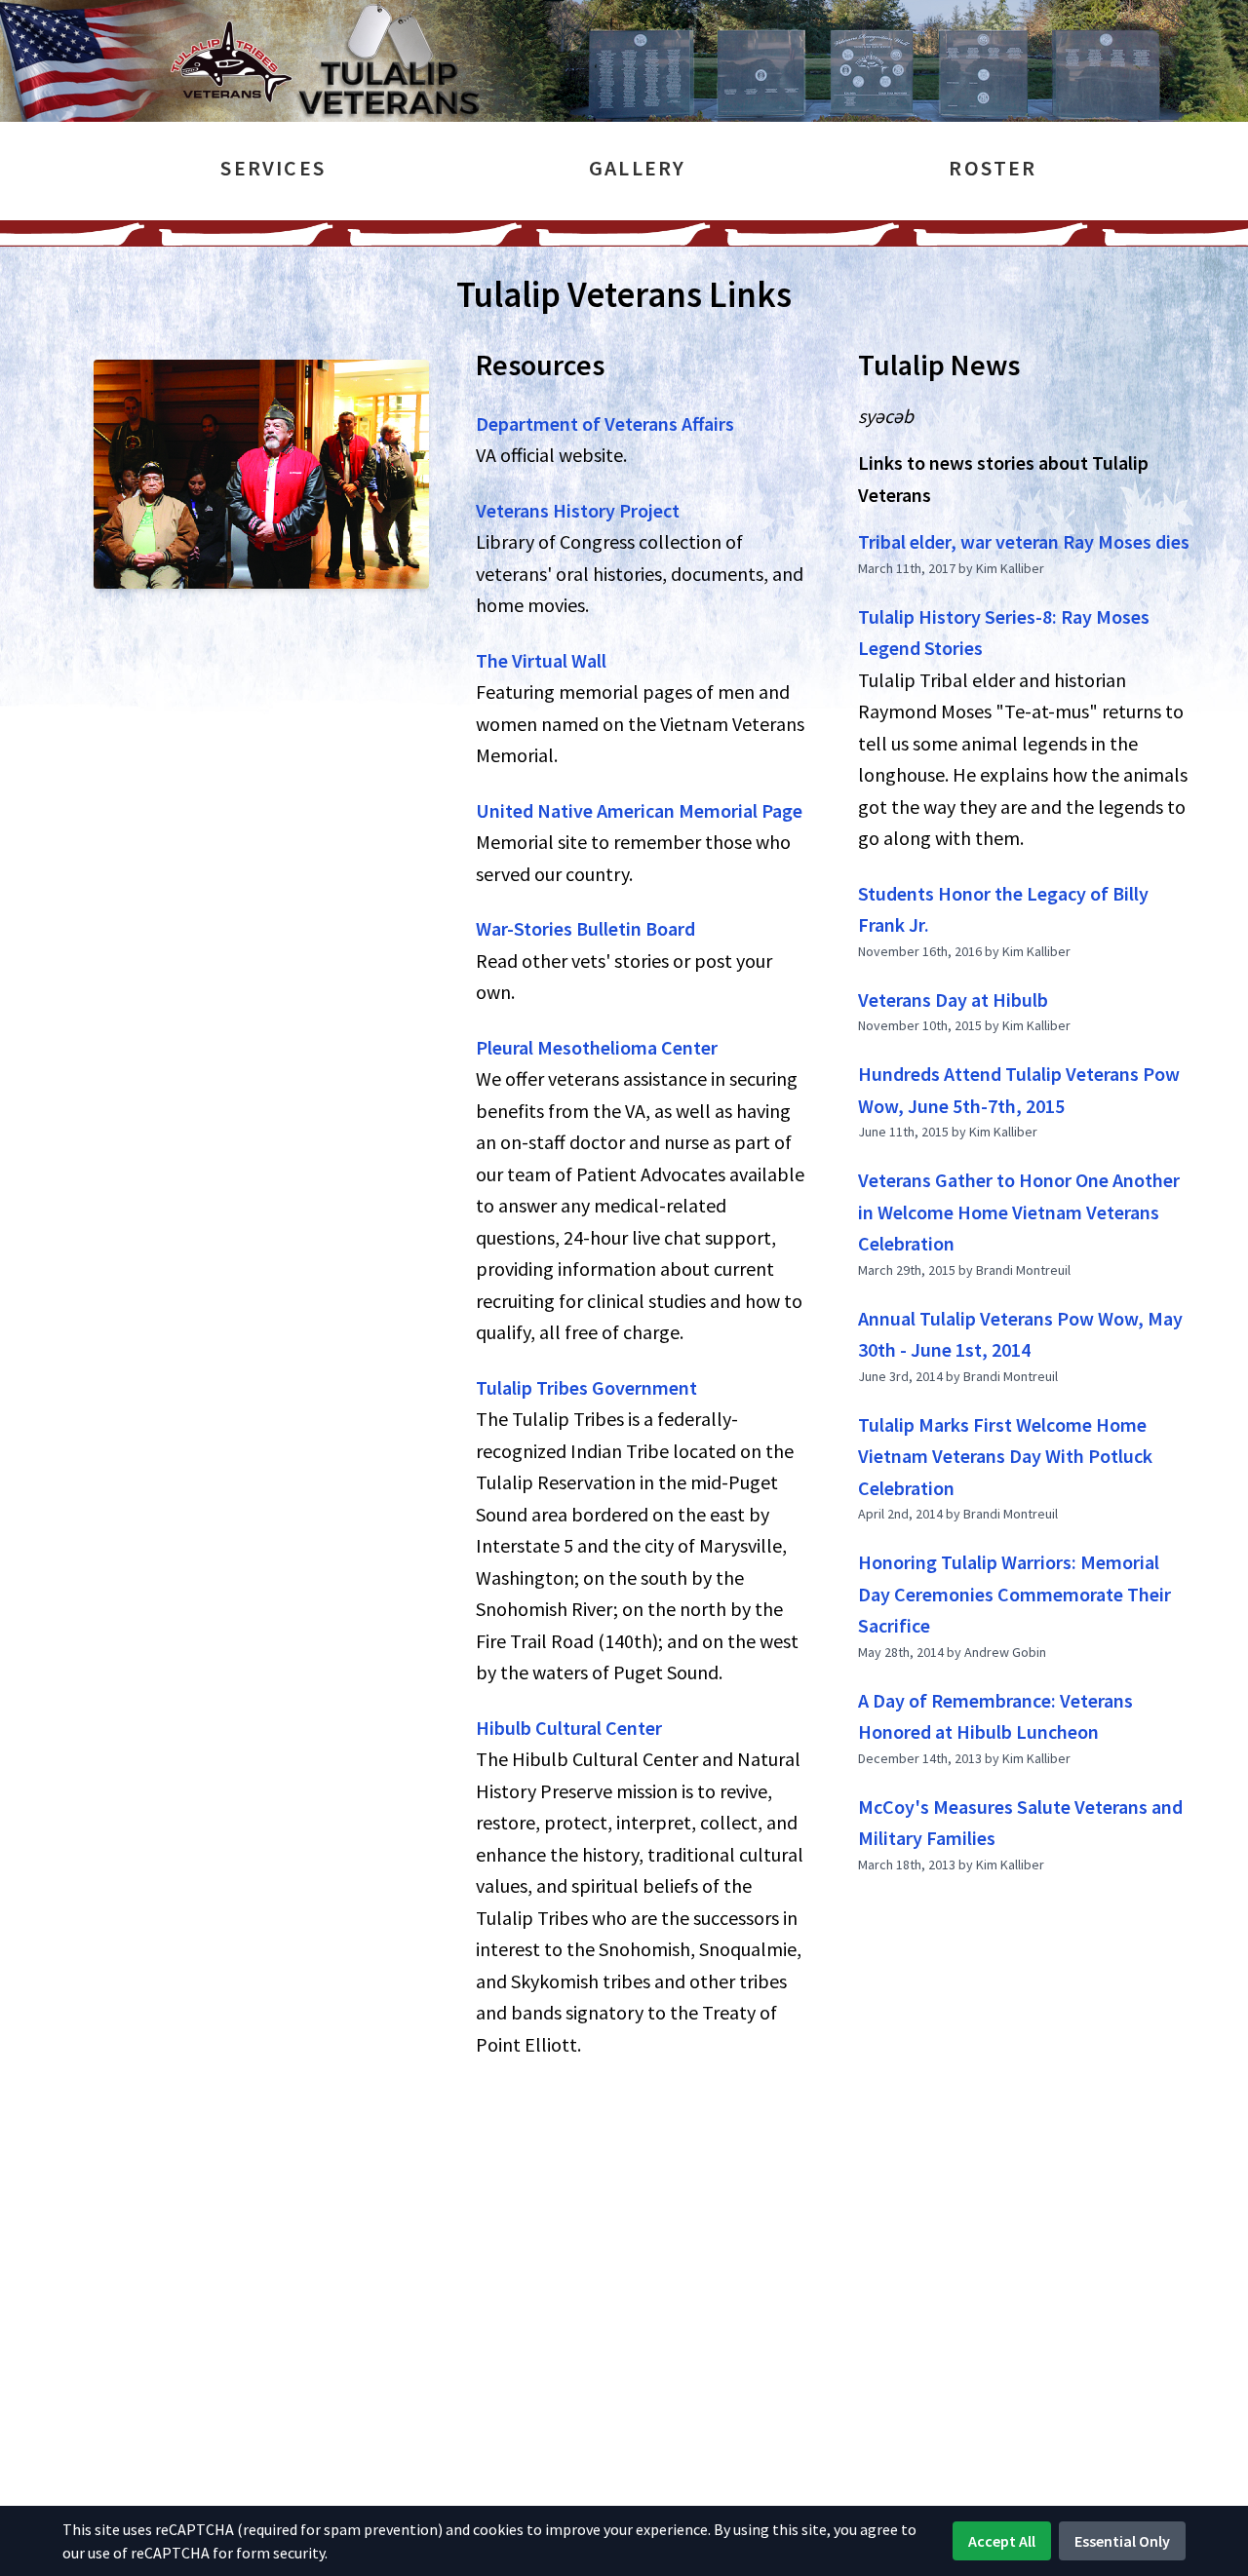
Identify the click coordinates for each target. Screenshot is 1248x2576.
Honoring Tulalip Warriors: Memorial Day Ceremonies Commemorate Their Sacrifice (1014, 1594)
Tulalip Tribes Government (586, 1387)
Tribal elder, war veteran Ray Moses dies (1024, 541)
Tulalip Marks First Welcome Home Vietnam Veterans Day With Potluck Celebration (1005, 1456)
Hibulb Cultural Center (569, 1728)
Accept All (1002, 2541)
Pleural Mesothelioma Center (597, 1047)
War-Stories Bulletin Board (585, 928)
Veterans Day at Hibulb (953, 1000)
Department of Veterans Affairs (605, 423)
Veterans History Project (578, 510)
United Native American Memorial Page (639, 810)
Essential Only (1122, 2541)
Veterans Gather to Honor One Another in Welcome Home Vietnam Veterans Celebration (1019, 1211)
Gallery (637, 168)
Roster (993, 168)
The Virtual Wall (541, 660)
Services (273, 168)
